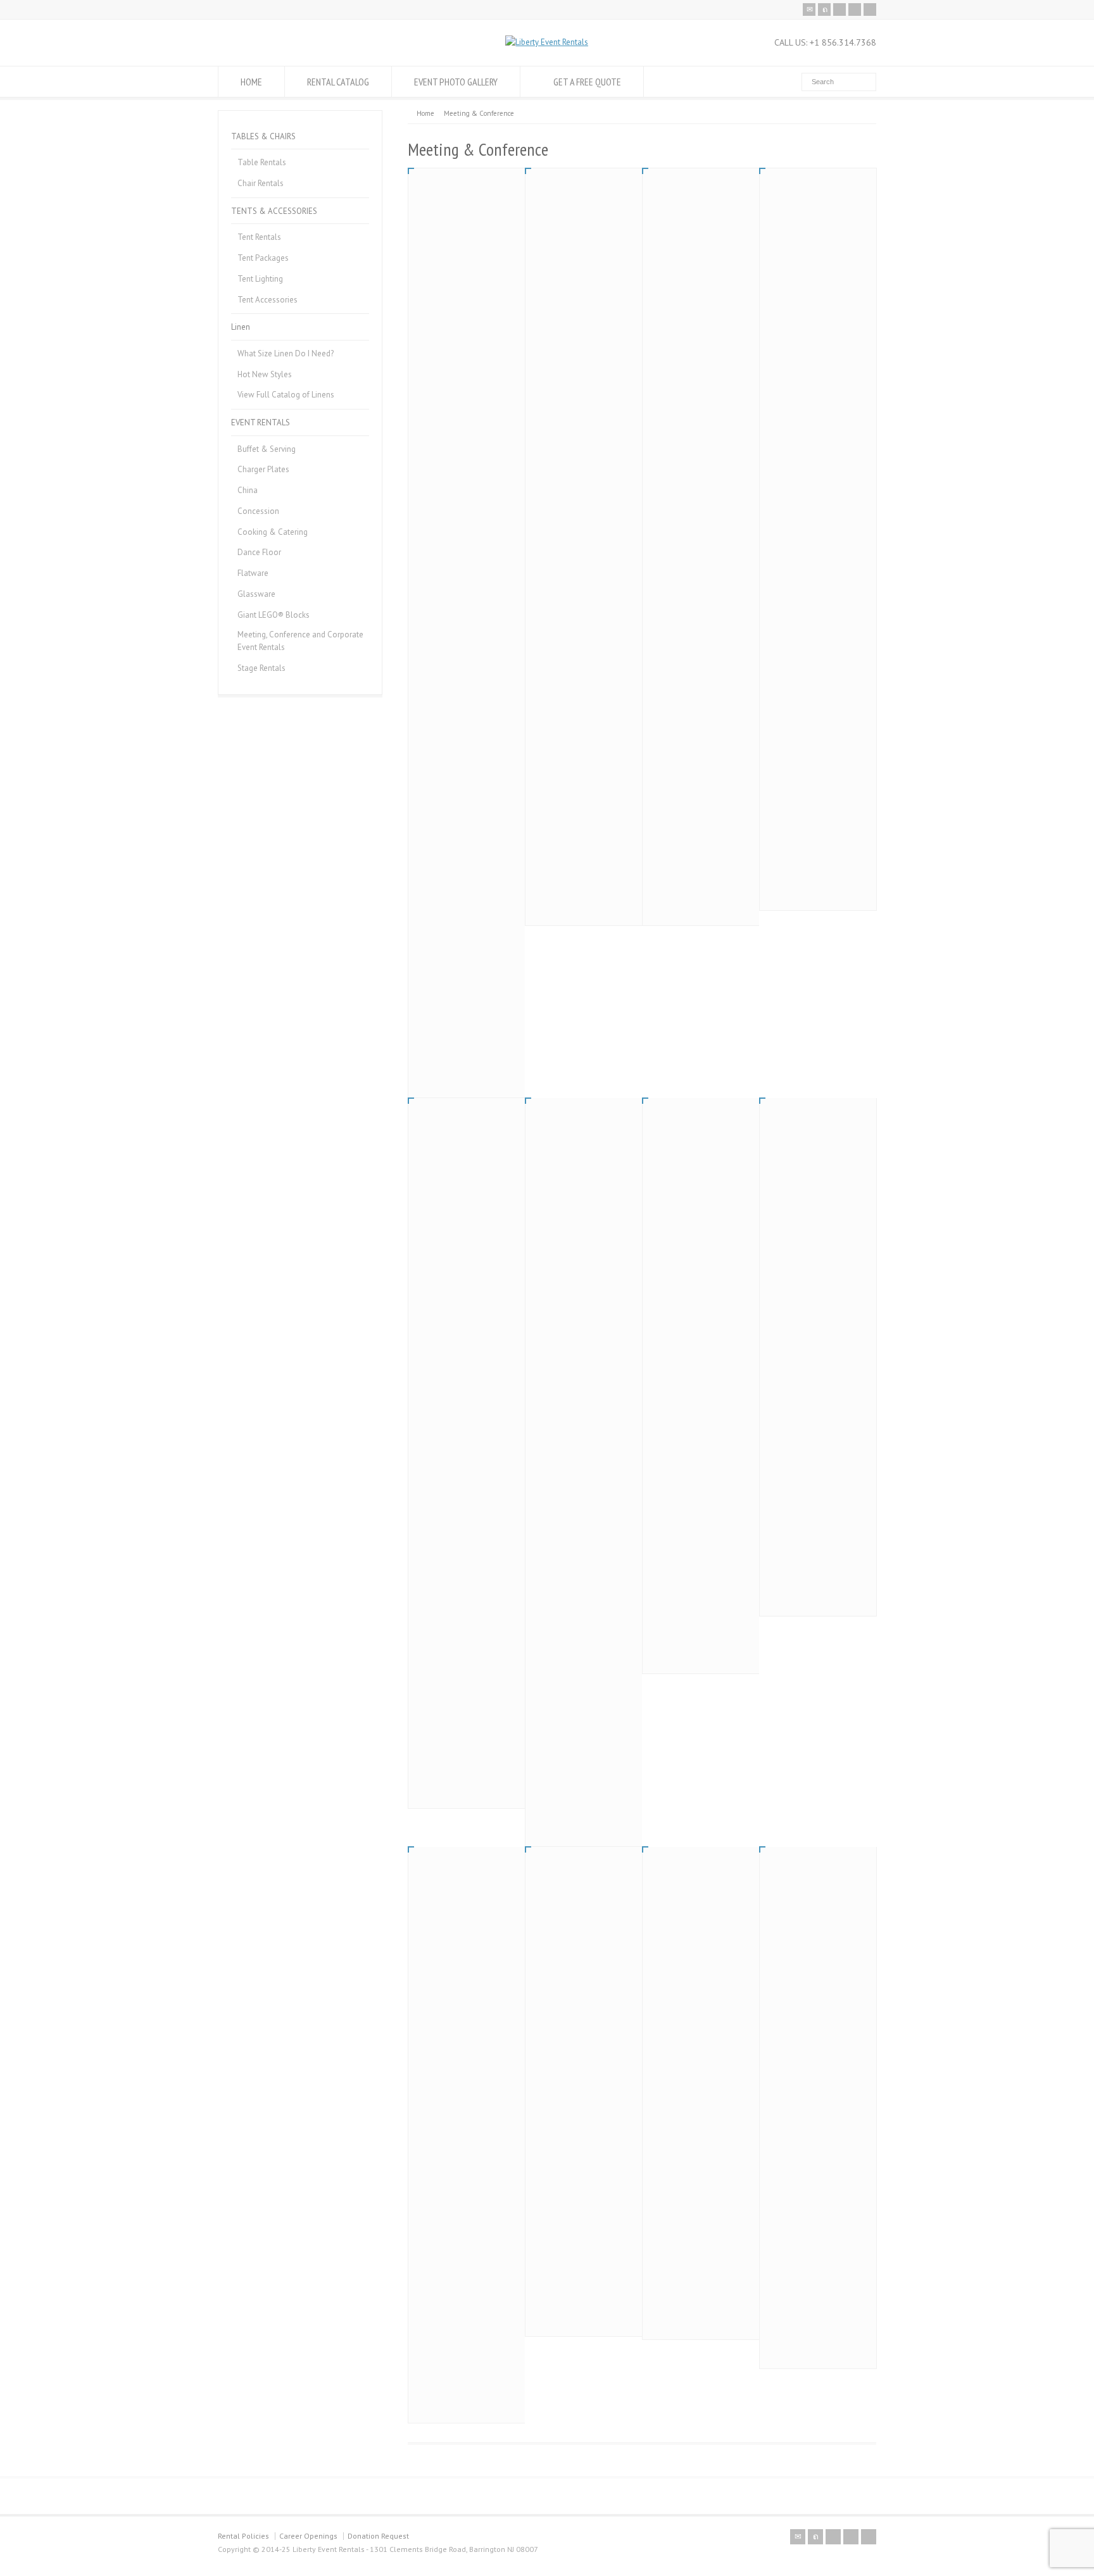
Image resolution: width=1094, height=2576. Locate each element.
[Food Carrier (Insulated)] (818, 227)
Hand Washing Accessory (465, 305)
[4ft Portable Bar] (467, 1156)
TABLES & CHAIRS (263, 136)
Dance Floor (259, 552)
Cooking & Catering (273, 532)
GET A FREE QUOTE (587, 82)
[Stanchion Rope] (818, 1125)
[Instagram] (870, 9)
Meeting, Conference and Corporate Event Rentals (300, 641)
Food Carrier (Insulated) (815, 305)
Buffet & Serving (267, 449)
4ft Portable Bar (451, 1235)
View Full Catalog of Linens (286, 395)
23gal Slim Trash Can (693, 1892)
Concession (258, 511)
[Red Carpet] (467, 1874)
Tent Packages (263, 258)
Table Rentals (262, 162)
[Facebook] (839, 9)
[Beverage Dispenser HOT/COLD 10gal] (701, 227)
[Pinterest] (855, 9)
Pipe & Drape (562, 1187)
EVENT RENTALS (261, 422)
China (248, 490)
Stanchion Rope (801, 1173)
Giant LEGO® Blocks (273, 615)
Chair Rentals (261, 183)
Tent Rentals (259, 237)
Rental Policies (243, 2536)
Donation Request (378, 2536)
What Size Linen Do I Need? (286, 353)
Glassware (256, 594)
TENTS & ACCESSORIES (274, 211)
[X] (824, 9)
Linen (241, 327)
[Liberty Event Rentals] (547, 42)
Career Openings (308, 2536)
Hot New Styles (265, 374)
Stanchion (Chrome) (691, 1187)
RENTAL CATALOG (338, 82)
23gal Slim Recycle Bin (812, 1892)
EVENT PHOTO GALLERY (456, 82)
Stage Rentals (261, 668)
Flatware (253, 573)
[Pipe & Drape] (584, 1132)
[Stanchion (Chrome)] (701, 1132)
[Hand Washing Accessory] (467, 227)
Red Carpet (440, 1922)
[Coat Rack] (584, 1874)
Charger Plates (263, 469)
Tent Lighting (260, 279)
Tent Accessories (267, 300)
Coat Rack (556, 1922)
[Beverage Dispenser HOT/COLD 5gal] (584, 227)
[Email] (809, 9)
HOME (251, 82)
